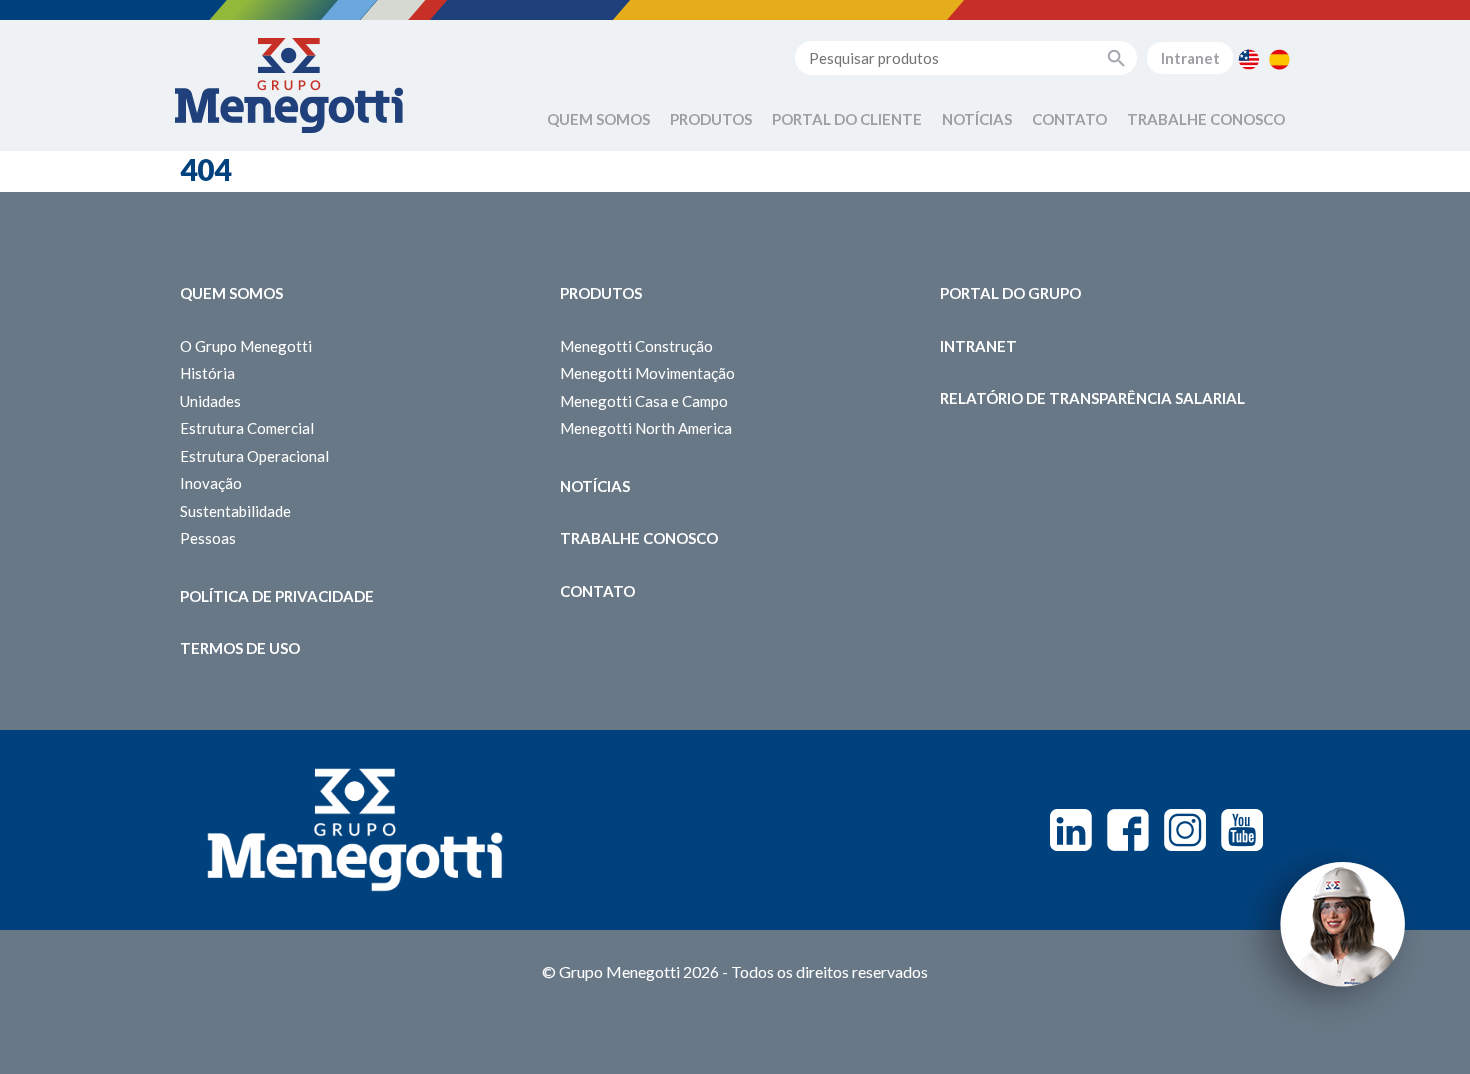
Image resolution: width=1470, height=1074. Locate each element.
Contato (1069, 119)
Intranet (1190, 58)
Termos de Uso (240, 648)
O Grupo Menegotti (246, 346)
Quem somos (231, 293)
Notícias (977, 119)
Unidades (210, 401)
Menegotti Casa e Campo (644, 401)
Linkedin (1071, 830)
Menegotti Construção (636, 346)
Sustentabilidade (235, 511)
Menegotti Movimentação (647, 373)
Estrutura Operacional (254, 456)
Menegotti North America (646, 428)
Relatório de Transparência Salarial (1092, 398)
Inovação (211, 483)
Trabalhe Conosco (1206, 119)
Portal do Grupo (1010, 293)
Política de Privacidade (277, 596)
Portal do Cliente (847, 119)
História (207, 373)
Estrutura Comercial (247, 428)
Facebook (1128, 830)
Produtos (711, 119)
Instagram (1185, 830)
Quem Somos (598, 119)
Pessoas (208, 538)
